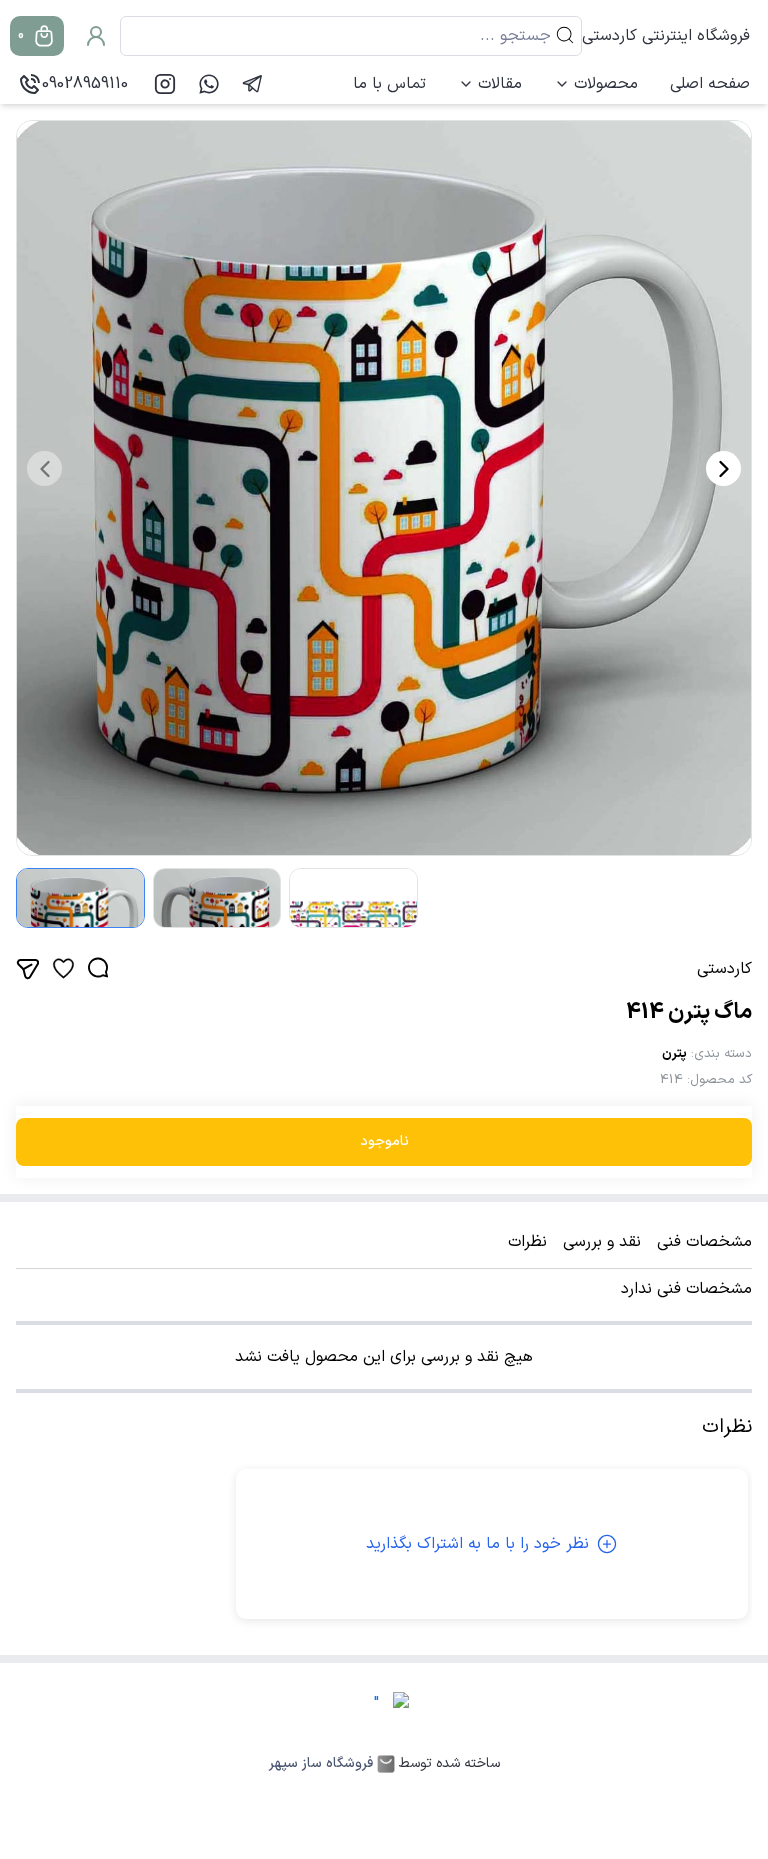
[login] (96, 36)
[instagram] (165, 84)
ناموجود (384, 1141)
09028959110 (85, 84)
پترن (674, 1054)
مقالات (500, 84)
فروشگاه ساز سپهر (321, 1764)
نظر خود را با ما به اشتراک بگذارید (477, 1544)
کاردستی (724, 969)
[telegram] (253, 84)
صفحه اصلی (710, 84)
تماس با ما (389, 84)
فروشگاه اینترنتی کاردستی (666, 36)
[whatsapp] (209, 84)
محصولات (606, 84)
